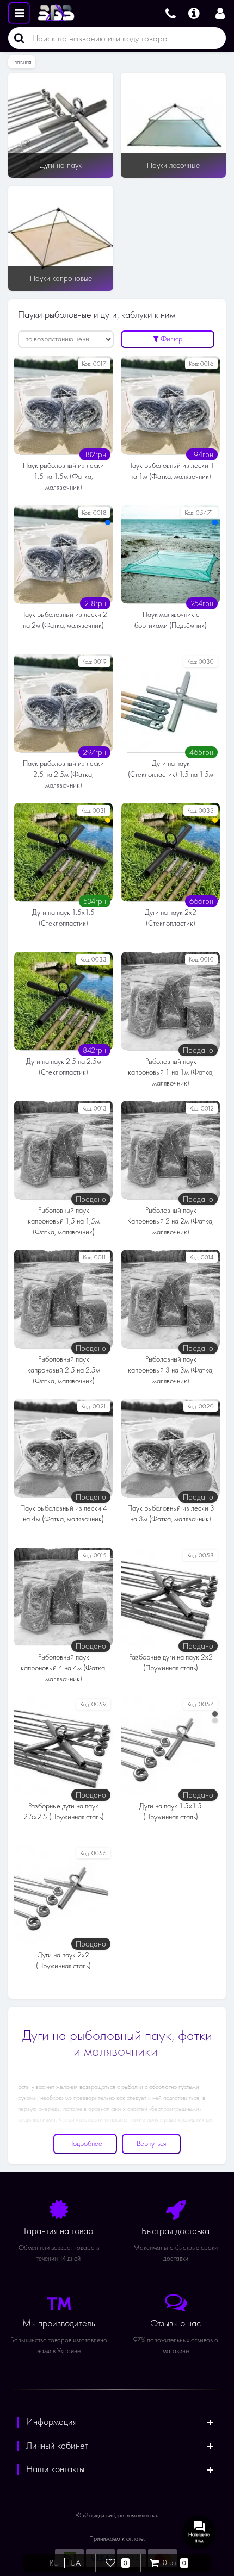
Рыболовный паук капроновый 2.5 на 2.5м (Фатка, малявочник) (64, 1370)
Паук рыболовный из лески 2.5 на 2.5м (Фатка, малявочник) (63, 774)
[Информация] (194, 12)
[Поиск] (16, 38)
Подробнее (85, 2144)
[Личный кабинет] (220, 12)
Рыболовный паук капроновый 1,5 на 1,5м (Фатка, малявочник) (64, 1221)
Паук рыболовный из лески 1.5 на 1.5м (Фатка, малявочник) (63, 476)
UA (75, 2563)
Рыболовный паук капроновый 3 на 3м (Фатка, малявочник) (171, 1370)
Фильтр (171, 339)
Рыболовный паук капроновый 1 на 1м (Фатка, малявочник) (171, 1072)
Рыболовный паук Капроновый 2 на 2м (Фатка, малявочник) (171, 1221)
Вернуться (151, 2144)
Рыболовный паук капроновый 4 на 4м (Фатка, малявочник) (64, 1668)
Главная (22, 62)
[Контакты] (171, 12)
